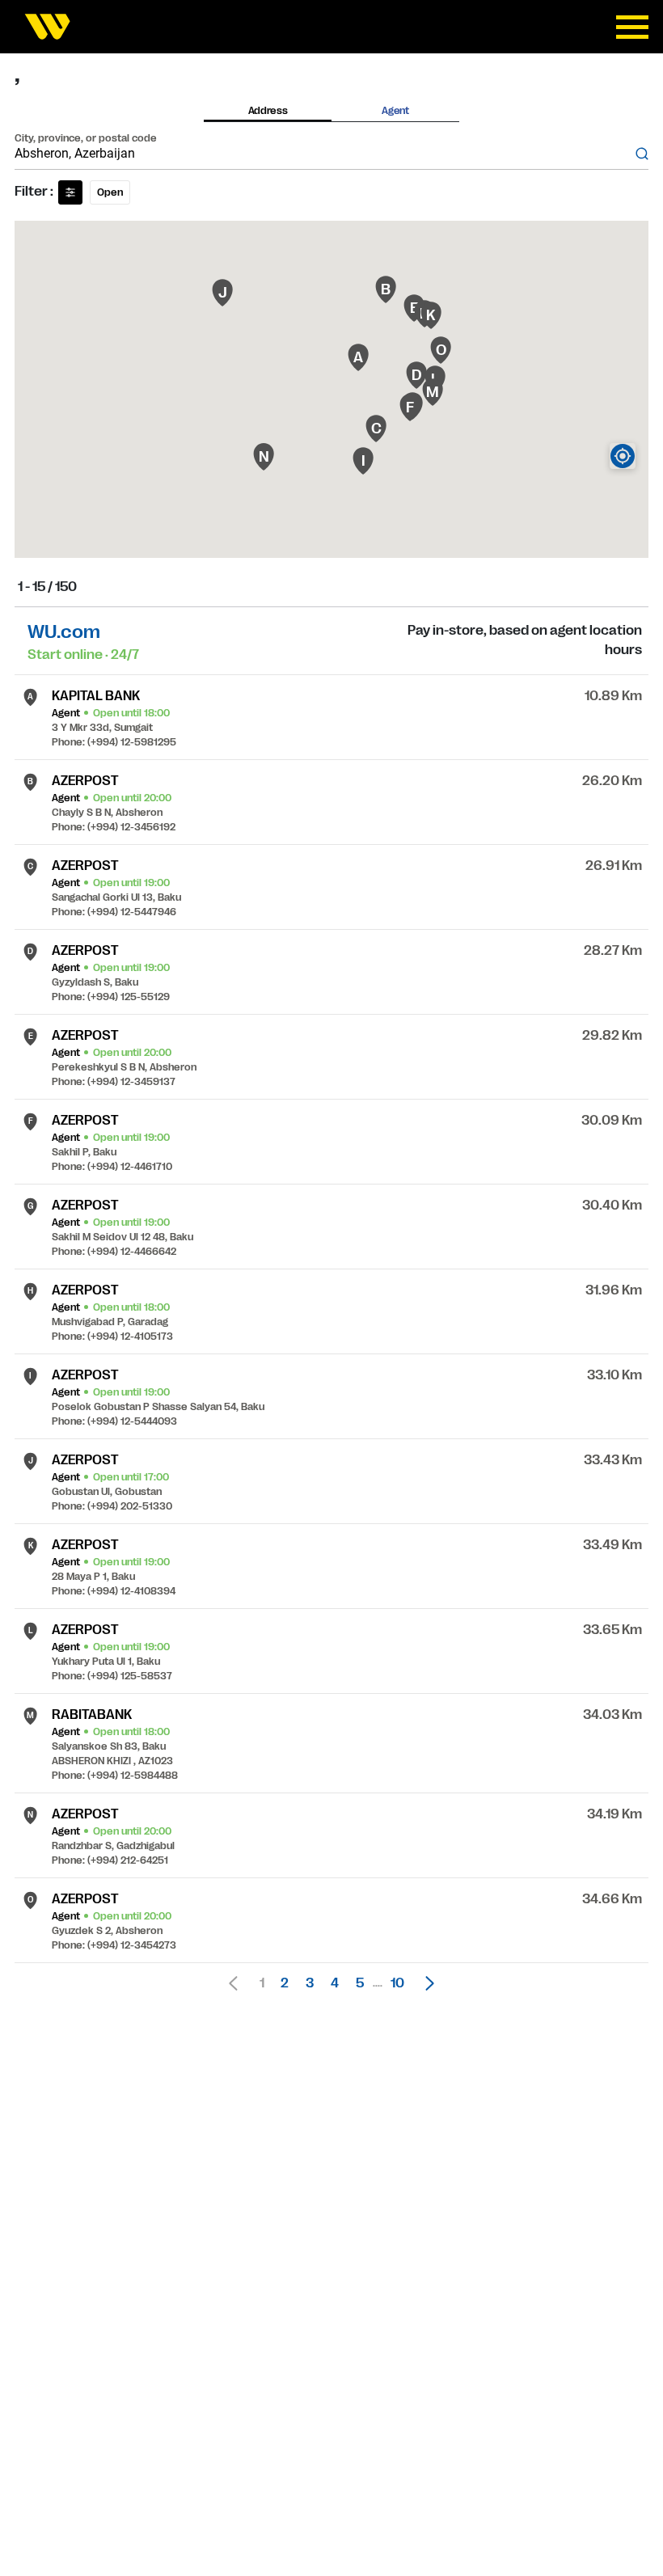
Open (110, 192)
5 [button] (360, 1983)
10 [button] (397, 1983)
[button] (425, 1983)
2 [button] (285, 1983)
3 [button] (310, 1983)
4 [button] (335, 1983)
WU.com (64, 632)
